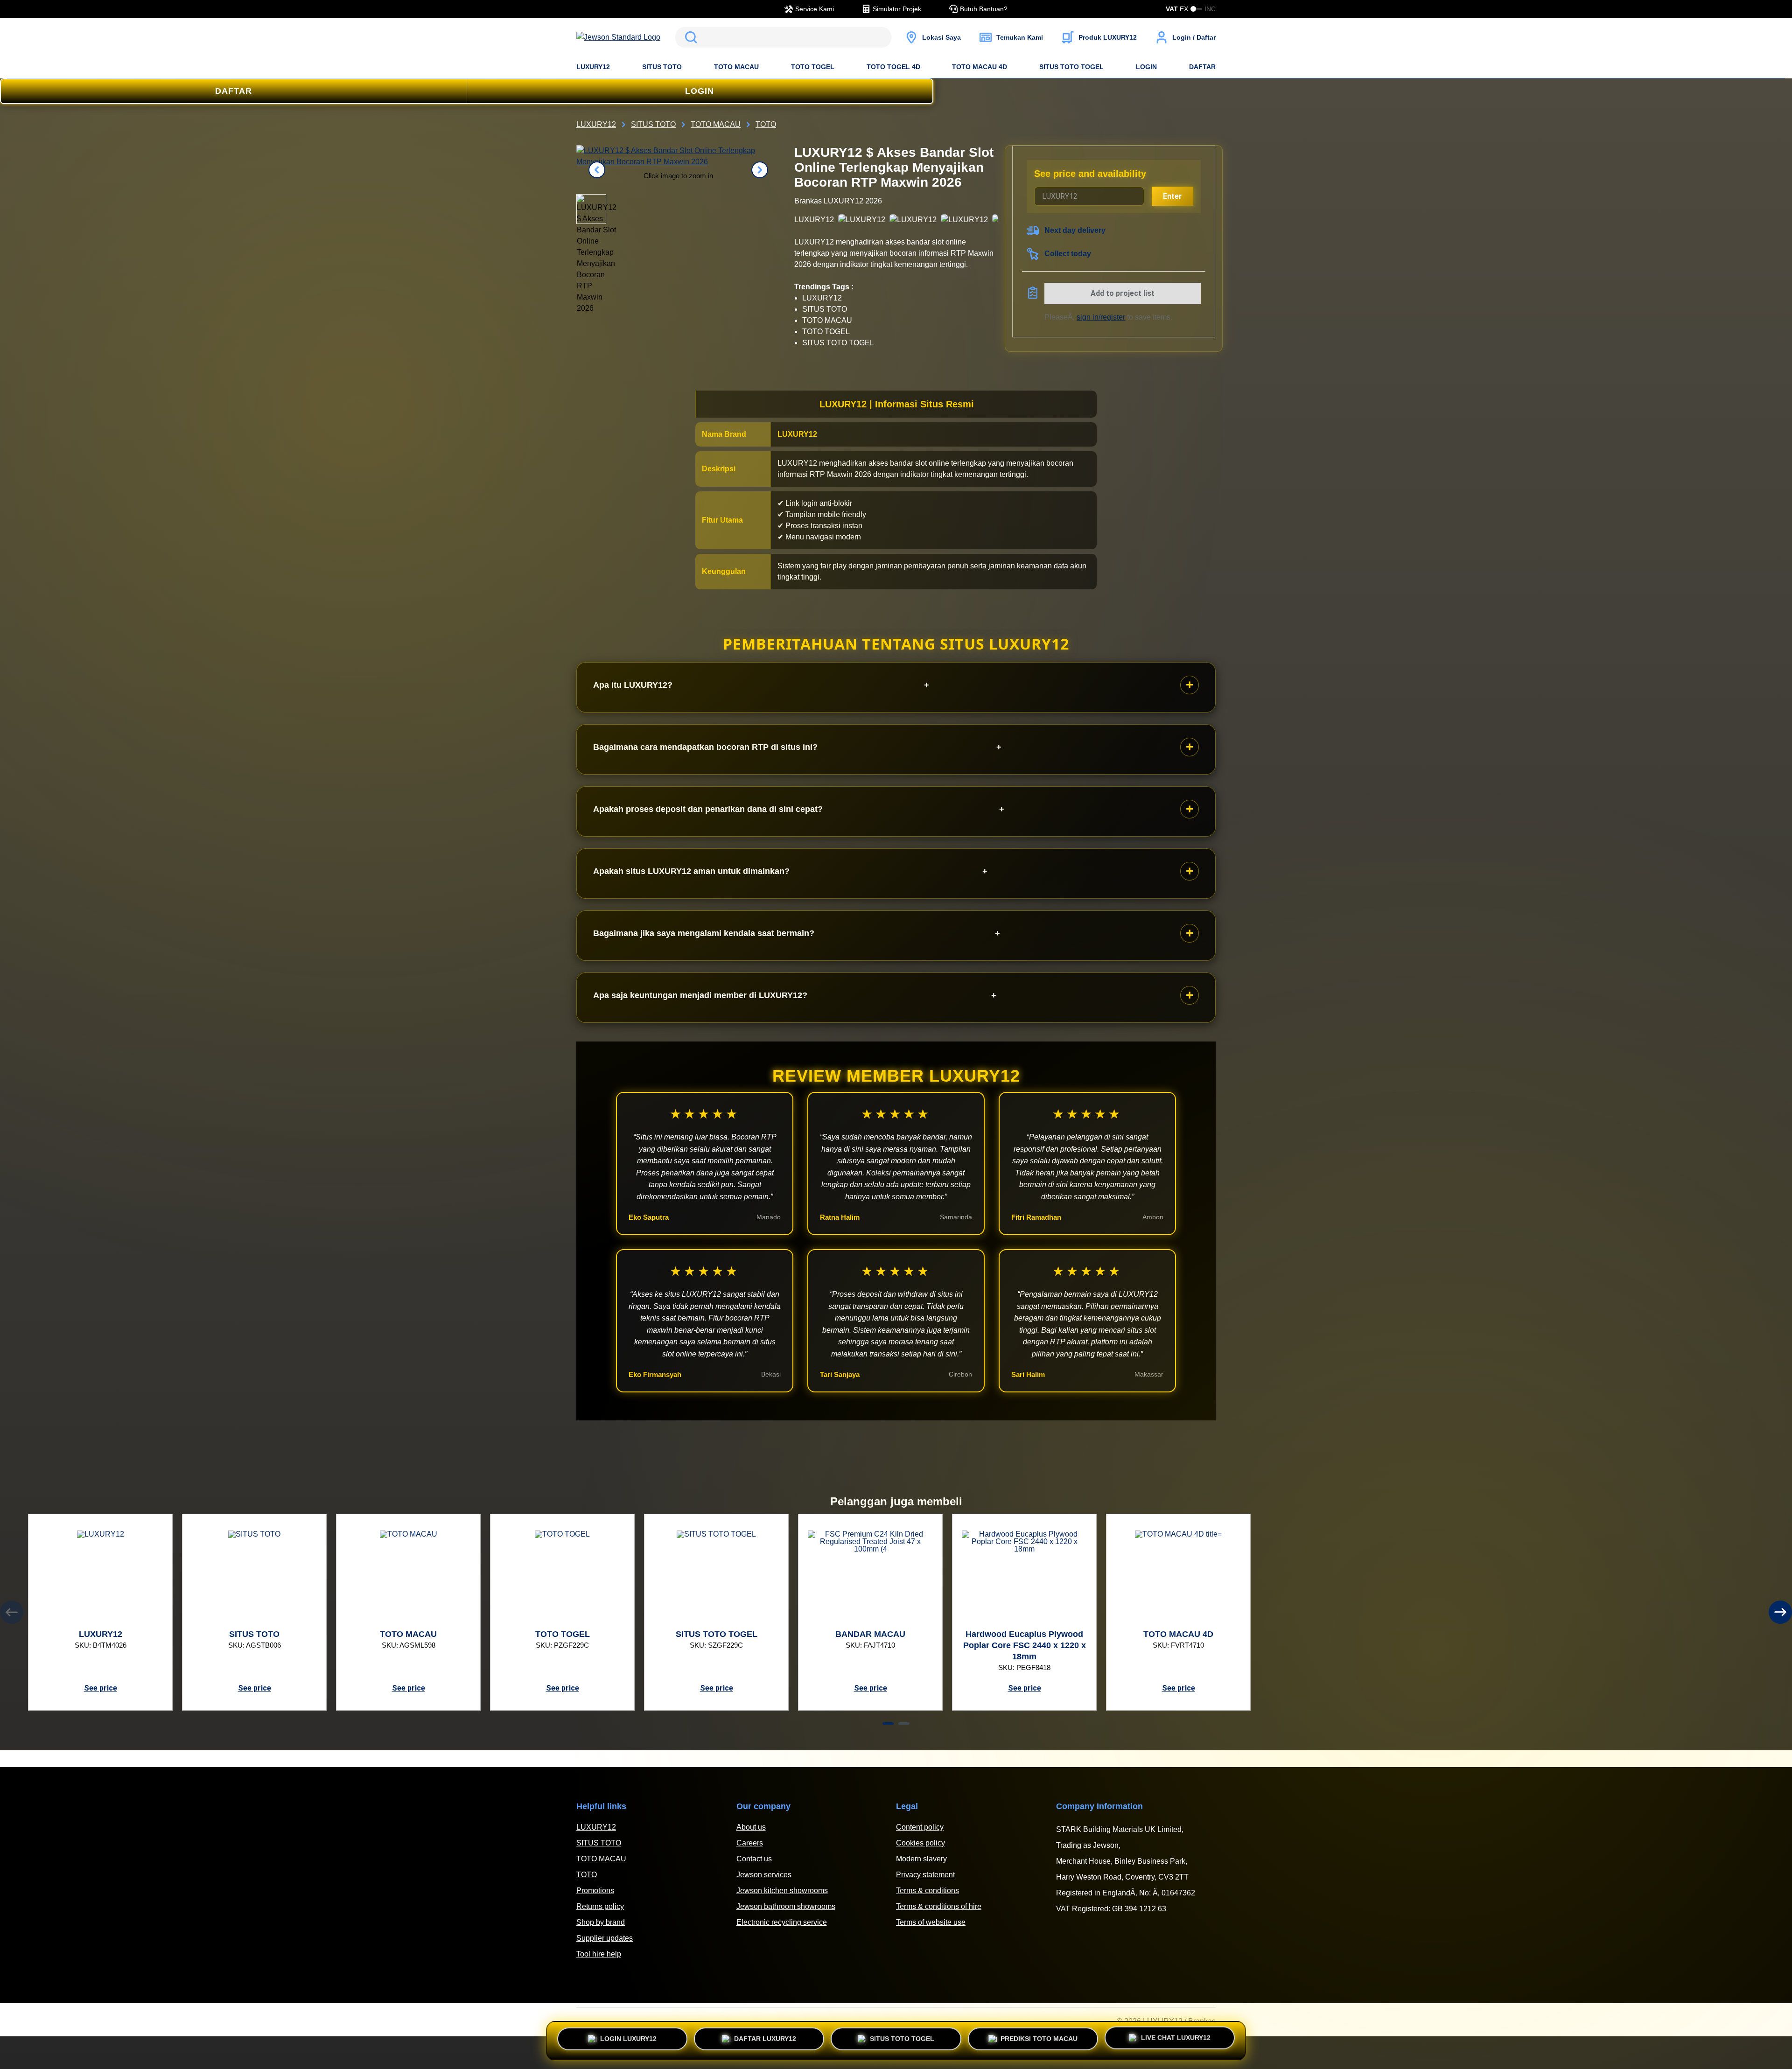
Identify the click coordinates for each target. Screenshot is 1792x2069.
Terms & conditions (927, 1891)
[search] (783, 37)
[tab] (888, 1723)
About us (751, 1827)
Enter (1172, 196)
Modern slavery (921, 1859)
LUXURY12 (593, 67)
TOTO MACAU (736, 67)
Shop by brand (601, 1922)
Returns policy (600, 1906)
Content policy (920, 1827)
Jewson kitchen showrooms (782, 1891)
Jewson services (764, 1875)
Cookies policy (920, 1843)
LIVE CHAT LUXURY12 (1176, 2041)
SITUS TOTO (662, 67)
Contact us (754, 1859)
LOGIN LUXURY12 (628, 2037)
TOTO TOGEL (813, 67)
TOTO (587, 1875)
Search (689, 37)
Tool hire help (599, 1954)
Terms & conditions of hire (939, 1906)
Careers (750, 1843)
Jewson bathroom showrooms (786, 1906)
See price (101, 1688)
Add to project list (1123, 293)
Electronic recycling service (782, 1922)
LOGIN (1146, 67)
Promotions (595, 1891)
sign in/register (1101, 317)
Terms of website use (931, 1922)
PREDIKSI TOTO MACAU (1039, 2037)
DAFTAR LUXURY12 (765, 2037)
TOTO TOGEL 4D (893, 67)
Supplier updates (605, 1938)
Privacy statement (925, 1875)
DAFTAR (1202, 67)
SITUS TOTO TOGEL (1071, 67)
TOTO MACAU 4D (980, 67)
